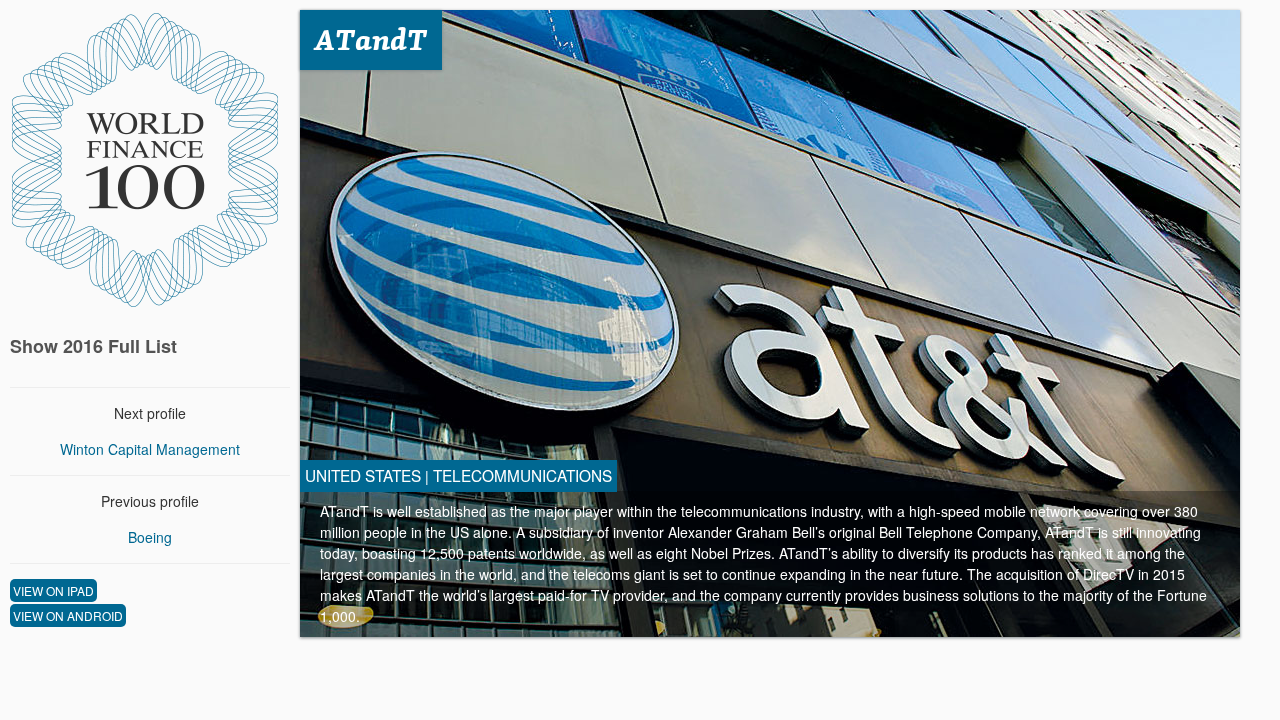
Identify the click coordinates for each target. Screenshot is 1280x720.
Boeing (150, 537)
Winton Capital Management (150, 449)
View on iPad (53, 590)
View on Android (68, 615)
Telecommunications (522, 475)
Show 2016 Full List (93, 346)
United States (363, 475)
